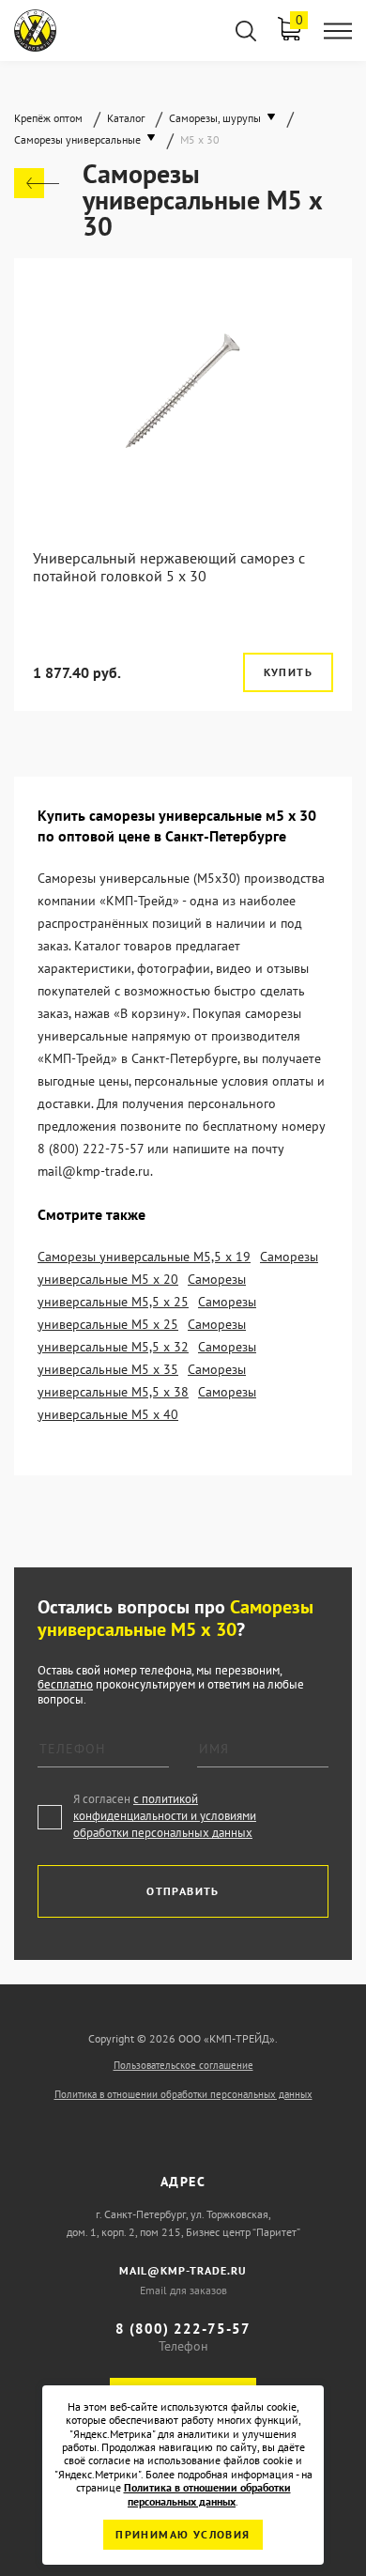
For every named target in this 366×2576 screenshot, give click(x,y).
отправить (183, 1891)
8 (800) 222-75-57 (183, 2329)
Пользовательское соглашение (183, 2065)
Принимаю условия (183, 2534)
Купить (288, 672)
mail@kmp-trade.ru (183, 2270)
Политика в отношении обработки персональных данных (183, 2094)
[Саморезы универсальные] (37, 183)
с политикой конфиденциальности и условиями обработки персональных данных (165, 1816)
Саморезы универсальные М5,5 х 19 (144, 1257)
